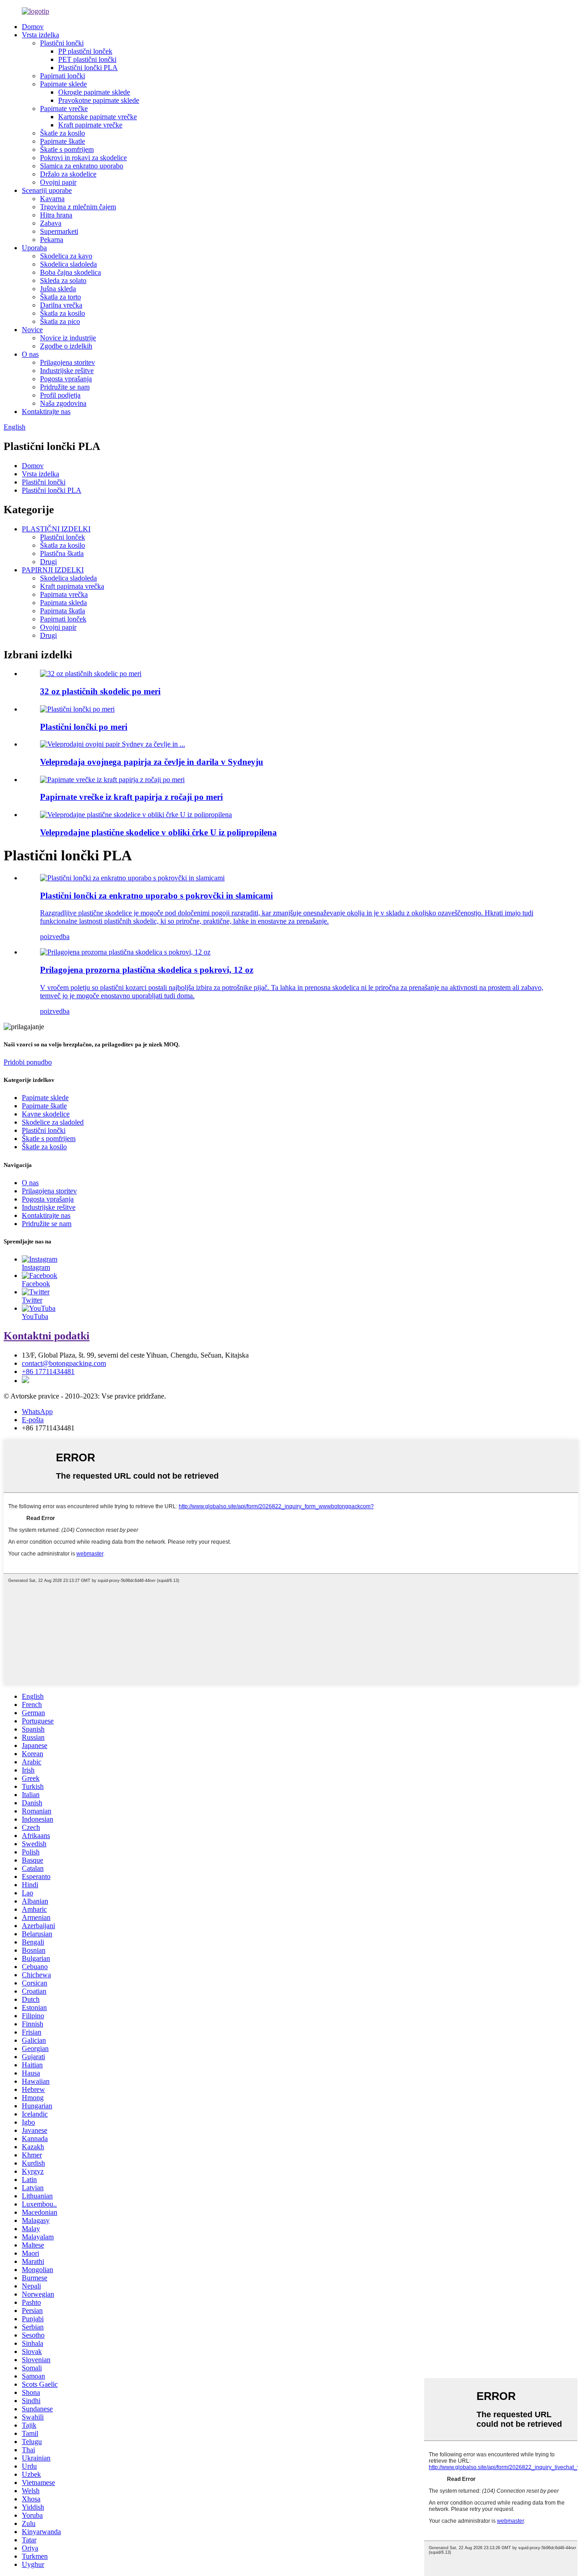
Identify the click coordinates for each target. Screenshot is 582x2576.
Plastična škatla (62, 553)
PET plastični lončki (87, 59)
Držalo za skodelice (68, 174)
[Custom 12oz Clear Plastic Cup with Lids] (125, 952)
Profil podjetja (60, 395)
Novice (32, 330)
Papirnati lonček (63, 619)
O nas (30, 354)
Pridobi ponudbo (28, 1062)
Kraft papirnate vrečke (90, 125)
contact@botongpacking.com (64, 1363)
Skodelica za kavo (66, 256)
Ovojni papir (58, 182)
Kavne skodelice (46, 1114)
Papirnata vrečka (64, 594)
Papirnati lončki (63, 76)
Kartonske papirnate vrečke (98, 117)
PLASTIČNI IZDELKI (56, 529)
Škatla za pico (60, 321)
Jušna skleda (58, 289)
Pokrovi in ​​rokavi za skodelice (83, 158)
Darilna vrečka (61, 305)
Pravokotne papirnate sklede (99, 100)
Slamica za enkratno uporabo (82, 166)
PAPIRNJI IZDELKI (53, 570)
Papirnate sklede (63, 84)
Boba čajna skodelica (70, 272)
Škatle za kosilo (63, 133)
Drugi (48, 562)
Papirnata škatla (63, 611)
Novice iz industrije (68, 338)
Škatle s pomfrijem (67, 149)
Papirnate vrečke (64, 109)
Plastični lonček (63, 537)
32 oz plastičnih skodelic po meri (100, 691)
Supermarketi (59, 231)
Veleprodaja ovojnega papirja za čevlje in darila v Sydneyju (152, 762)
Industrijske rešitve (67, 371)
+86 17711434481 (48, 1371)
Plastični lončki (62, 43)
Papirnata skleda (63, 603)
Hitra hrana (56, 215)
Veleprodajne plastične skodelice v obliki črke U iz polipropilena (158, 832)
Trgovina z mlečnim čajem (78, 207)
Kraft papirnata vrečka (72, 586)
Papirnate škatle (63, 141)
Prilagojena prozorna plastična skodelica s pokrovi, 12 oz (147, 970)
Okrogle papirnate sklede (94, 92)
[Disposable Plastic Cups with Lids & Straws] (132, 878)
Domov (33, 27)
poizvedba (55, 937)
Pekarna (52, 240)
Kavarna (52, 199)
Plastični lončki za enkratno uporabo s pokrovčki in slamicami (156, 896)
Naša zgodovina (63, 403)
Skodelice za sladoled (53, 1122)
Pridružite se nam (65, 387)
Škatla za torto (60, 297)
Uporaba (34, 248)
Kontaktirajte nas (46, 412)
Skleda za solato (63, 280)
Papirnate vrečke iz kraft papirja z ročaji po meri (131, 797)
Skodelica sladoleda (68, 264)
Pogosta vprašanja (66, 379)
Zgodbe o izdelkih (66, 346)
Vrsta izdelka (40, 35)
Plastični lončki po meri (84, 727)
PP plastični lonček (85, 51)
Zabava (51, 223)
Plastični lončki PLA (88, 68)
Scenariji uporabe (47, 190)
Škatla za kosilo (63, 313)
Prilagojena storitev (68, 362)
